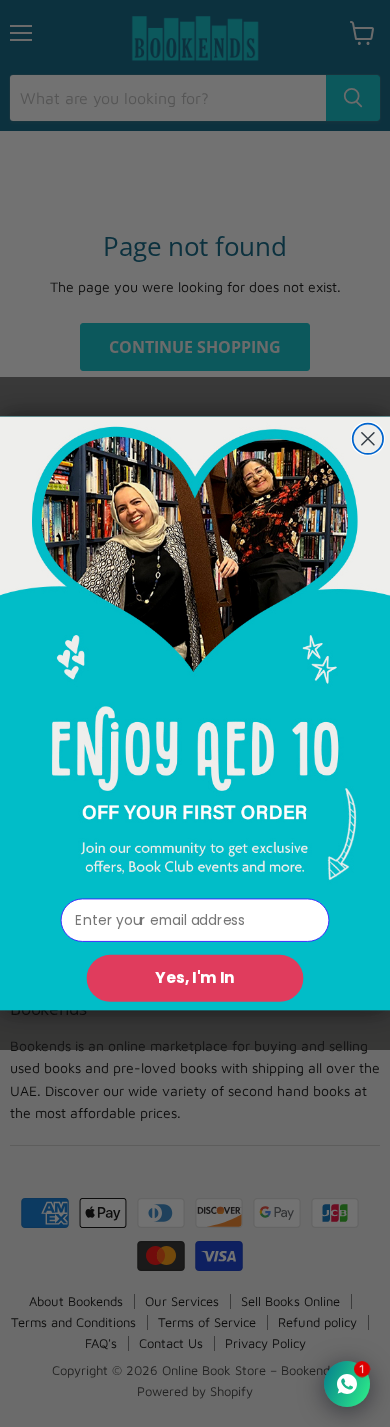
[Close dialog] (368, 439)
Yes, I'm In (195, 978)
